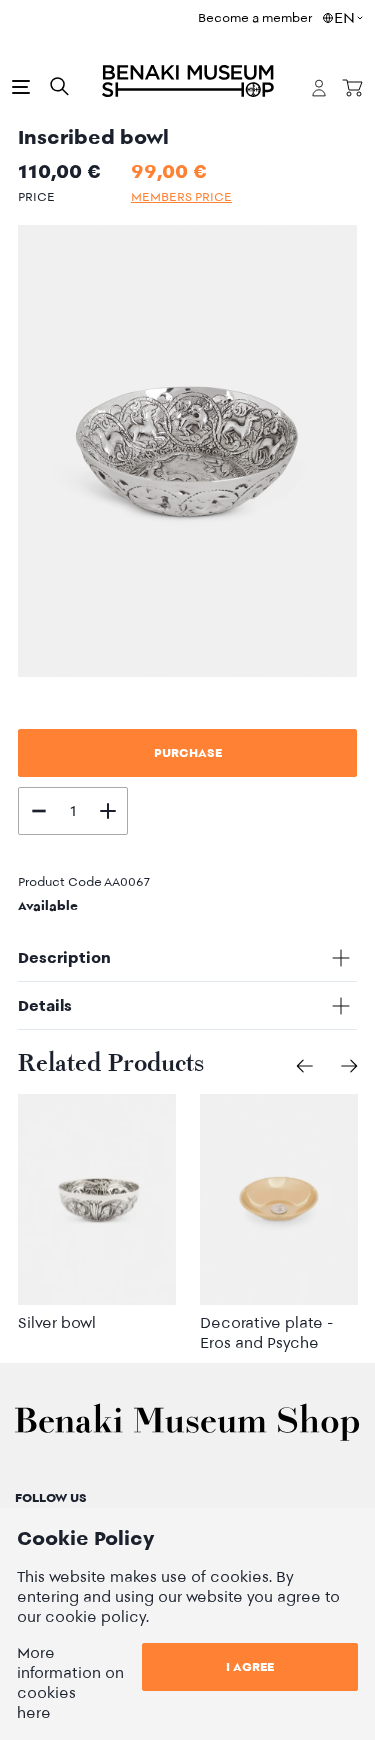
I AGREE (250, 1666)
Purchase (188, 752)
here (34, 1712)
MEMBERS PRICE (181, 196)
